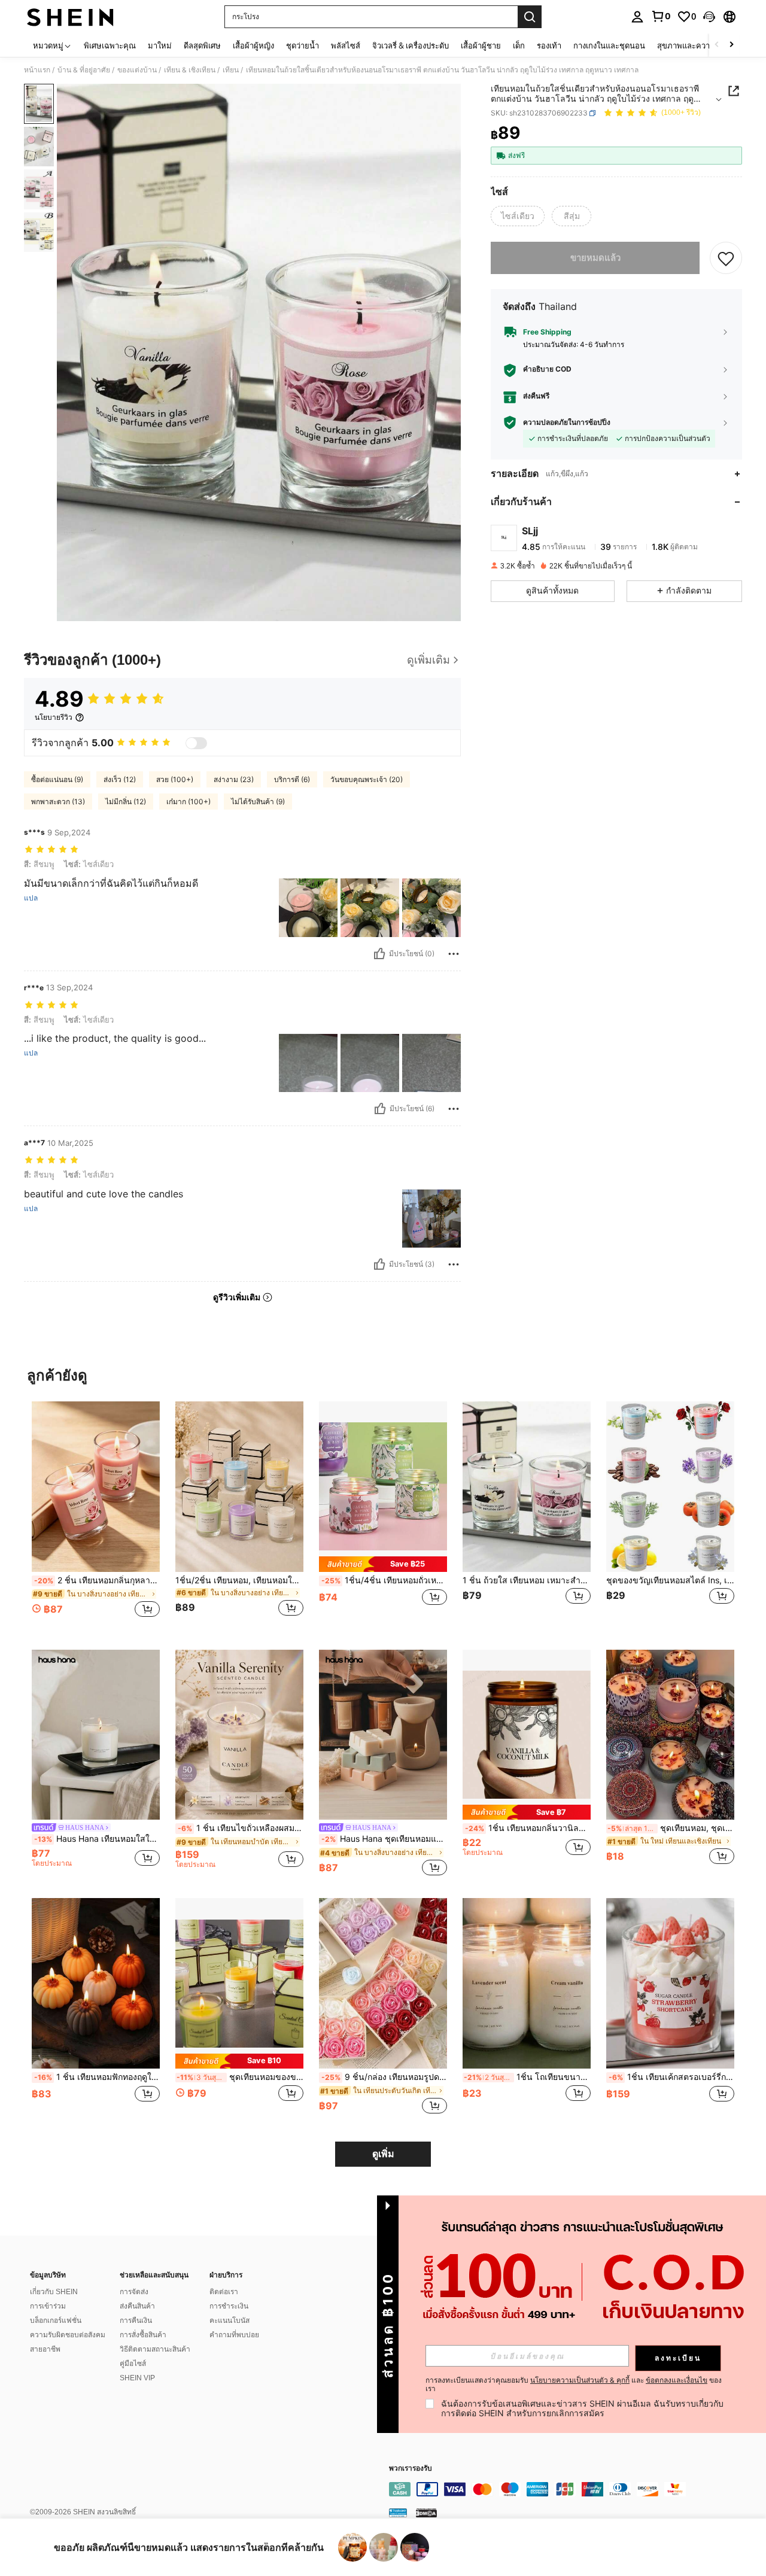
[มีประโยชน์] (379, 954)
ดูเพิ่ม (383, 2154)
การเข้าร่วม (48, 2306)
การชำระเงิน (229, 2306)
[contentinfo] (569, 2489)
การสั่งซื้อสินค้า (143, 2335)
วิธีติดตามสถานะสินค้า (155, 2349)
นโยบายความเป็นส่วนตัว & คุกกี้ (580, 2380)
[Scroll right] (731, 45)
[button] (709, 17)
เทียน (231, 70)
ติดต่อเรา (224, 2292)
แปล (31, 898)
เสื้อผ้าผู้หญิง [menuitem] (253, 45)
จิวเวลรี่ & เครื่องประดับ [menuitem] (411, 45)
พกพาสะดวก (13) (58, 802)
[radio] (518, 216)
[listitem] (96, 1516)
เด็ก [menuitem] (519, 45)
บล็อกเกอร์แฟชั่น (56, 2320)
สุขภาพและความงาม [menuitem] (693, 45)
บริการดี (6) (292, 779)
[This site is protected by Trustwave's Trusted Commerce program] (398, 2513)
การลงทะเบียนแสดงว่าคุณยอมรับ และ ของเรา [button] (574, 2385)
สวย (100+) (175, 779)
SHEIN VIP (137, 2378)
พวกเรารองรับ (411, 2469)
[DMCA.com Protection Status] (426, 2513)
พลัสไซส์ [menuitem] (346, 45)
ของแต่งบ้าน (137, 70)
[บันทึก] (726, 258)
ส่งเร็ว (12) (120, 779)
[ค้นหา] (530, 17)
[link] (661, 16)
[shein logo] (70, 17)
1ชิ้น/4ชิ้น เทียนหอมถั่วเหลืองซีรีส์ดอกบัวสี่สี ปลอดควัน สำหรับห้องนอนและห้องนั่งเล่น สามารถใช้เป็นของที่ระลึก (384, 1580)
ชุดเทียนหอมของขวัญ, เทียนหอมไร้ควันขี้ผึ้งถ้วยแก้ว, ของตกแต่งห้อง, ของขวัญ (240, 2077)
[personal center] (637, 17)
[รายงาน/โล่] (454, 954)
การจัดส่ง (134, 2292)
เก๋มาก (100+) (189, 802)
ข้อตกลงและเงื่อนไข (677, 2380)
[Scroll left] (717, 45)
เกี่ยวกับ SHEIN (54, 2292)
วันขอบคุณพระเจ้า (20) (367, 779)
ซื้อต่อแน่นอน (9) (57, 779)
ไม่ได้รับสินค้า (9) (258, 802)
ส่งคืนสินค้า (137, 2306)
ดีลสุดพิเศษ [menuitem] (202, 45)
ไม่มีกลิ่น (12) (126, 802)
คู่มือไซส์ (133, 2364)
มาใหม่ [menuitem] (160, 45)
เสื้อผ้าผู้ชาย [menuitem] (481, 45)
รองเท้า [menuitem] (549, 45)
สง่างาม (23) (234, 779)
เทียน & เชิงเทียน (190, 70)
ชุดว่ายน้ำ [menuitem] (303, 45)
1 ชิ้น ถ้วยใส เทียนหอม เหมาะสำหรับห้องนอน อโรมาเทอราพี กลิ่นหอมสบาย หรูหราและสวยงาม (527, 1580)
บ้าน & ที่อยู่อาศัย (84, 70)
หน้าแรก (37, 70)
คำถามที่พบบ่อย (234, 2335)
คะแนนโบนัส (230, 2320)
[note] (383, 1564)
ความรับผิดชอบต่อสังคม (68, 2335)
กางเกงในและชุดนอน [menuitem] (609, 45)
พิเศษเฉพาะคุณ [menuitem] (110, 45)
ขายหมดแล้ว (595, 258)
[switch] (196, 743)
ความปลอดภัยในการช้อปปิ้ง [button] (567, 422)
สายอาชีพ (45, 2349)
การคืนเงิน (136, 2320)
